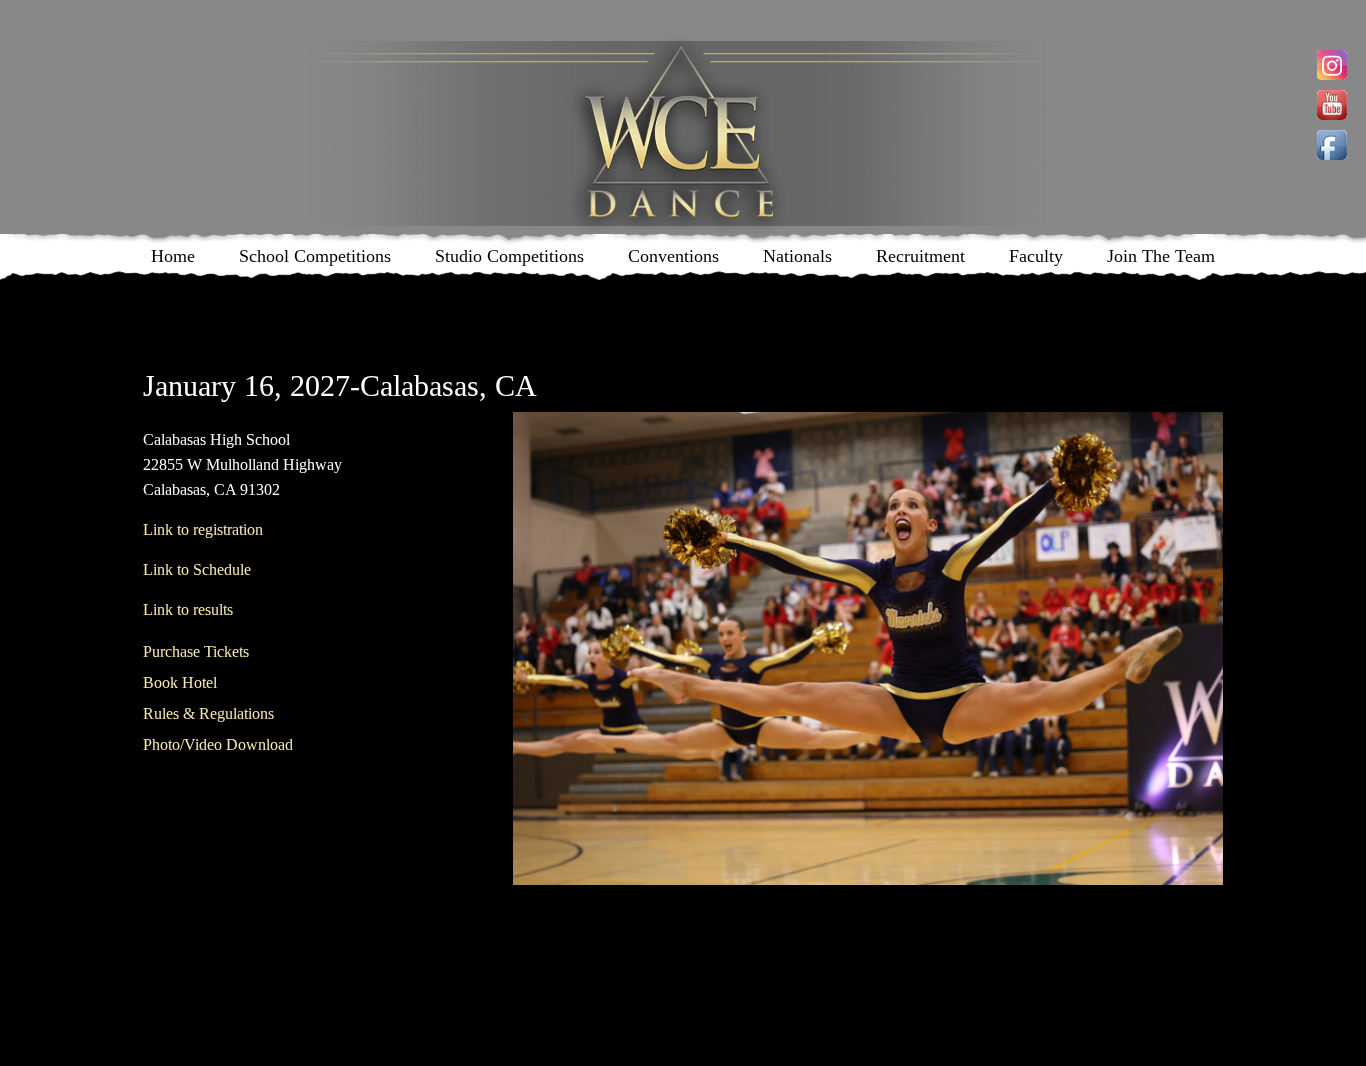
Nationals (797, 256)
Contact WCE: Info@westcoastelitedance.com (508, 940)
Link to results (188, 609)
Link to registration (203, 529)
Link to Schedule (197, 569)
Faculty (1036, 256)
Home (173, 256)
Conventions (673, 256)
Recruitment (920, 256)
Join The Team (1161, 256)
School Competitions (315, 256)
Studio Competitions (509, 256)
